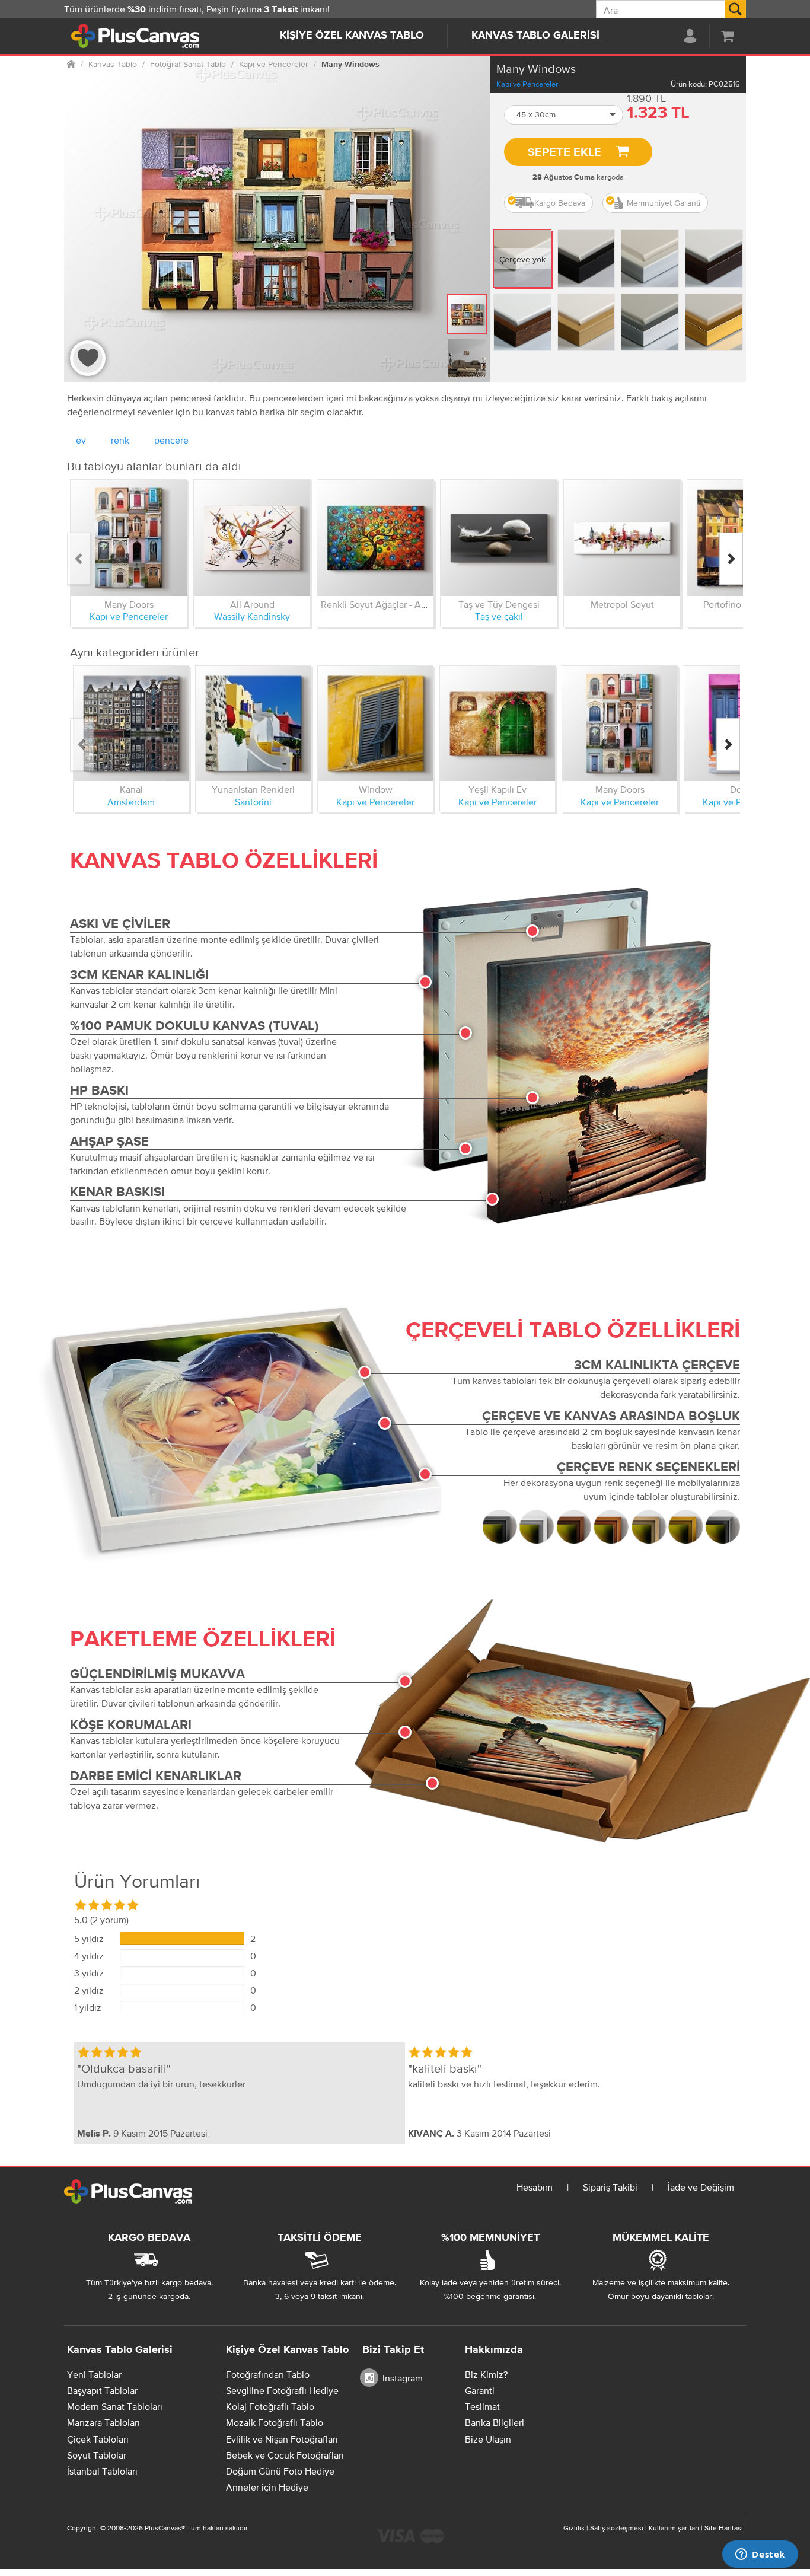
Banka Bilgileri (495, 2422)
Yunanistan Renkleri (253, 789)
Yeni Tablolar (94, 2374)
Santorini (253, 802)
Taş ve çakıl (499, 616)
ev (81, 440)
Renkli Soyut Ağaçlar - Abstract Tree (396, 604)
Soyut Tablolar (97, 2455)
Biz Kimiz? (486, 2374)
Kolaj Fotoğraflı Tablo (270, 2406)
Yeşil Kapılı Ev (498, 789)
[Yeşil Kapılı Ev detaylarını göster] (498, 723)
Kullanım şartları (674, 2528)
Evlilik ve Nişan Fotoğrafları (282, 2439)
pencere (171, 440)
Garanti (480, 2390)
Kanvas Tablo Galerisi (535, 36)
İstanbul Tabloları (102, 2471)
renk (120, 440)
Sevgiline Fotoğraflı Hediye (282, 2390)
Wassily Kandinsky (252, 616)
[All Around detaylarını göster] (252, 538)
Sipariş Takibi (610, 2187)
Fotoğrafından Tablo (268, 2374)
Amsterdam (131, 802)
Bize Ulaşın (488, 2439)
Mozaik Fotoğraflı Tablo (275, 2422)
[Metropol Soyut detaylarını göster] (622, 538)
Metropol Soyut (622, 604)
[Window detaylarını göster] (375, 723)
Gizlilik (574, 2528)
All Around (252, 604)
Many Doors (129, 604)
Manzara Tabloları (103, 2422)
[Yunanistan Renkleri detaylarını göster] (253, 723)
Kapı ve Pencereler (527, 84)
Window (376, 789)
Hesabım (535, 2187)
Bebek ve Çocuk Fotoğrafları (285, 2455)
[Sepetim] (728, 36)
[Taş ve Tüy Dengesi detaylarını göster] (499, 538)
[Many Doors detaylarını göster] (129, 538)
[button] (564, 115)
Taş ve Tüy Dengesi (499, 604)
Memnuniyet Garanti (664, 203)
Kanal (131, 789)
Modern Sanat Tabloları (115, 2406)
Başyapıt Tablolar (102, 2390)
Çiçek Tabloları (98, 2439)
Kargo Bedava (560, 203)
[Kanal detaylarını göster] (131, 723)
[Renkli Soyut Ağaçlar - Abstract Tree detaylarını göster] (375, 538)
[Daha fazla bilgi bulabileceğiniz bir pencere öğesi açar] (760, 2555)
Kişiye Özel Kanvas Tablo (352, 36)
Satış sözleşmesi (617, 2528)
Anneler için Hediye (267, 2487)
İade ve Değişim (701, 2187)
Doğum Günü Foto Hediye (280, 2471)
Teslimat (482, 2406)
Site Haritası (724, 2528)
